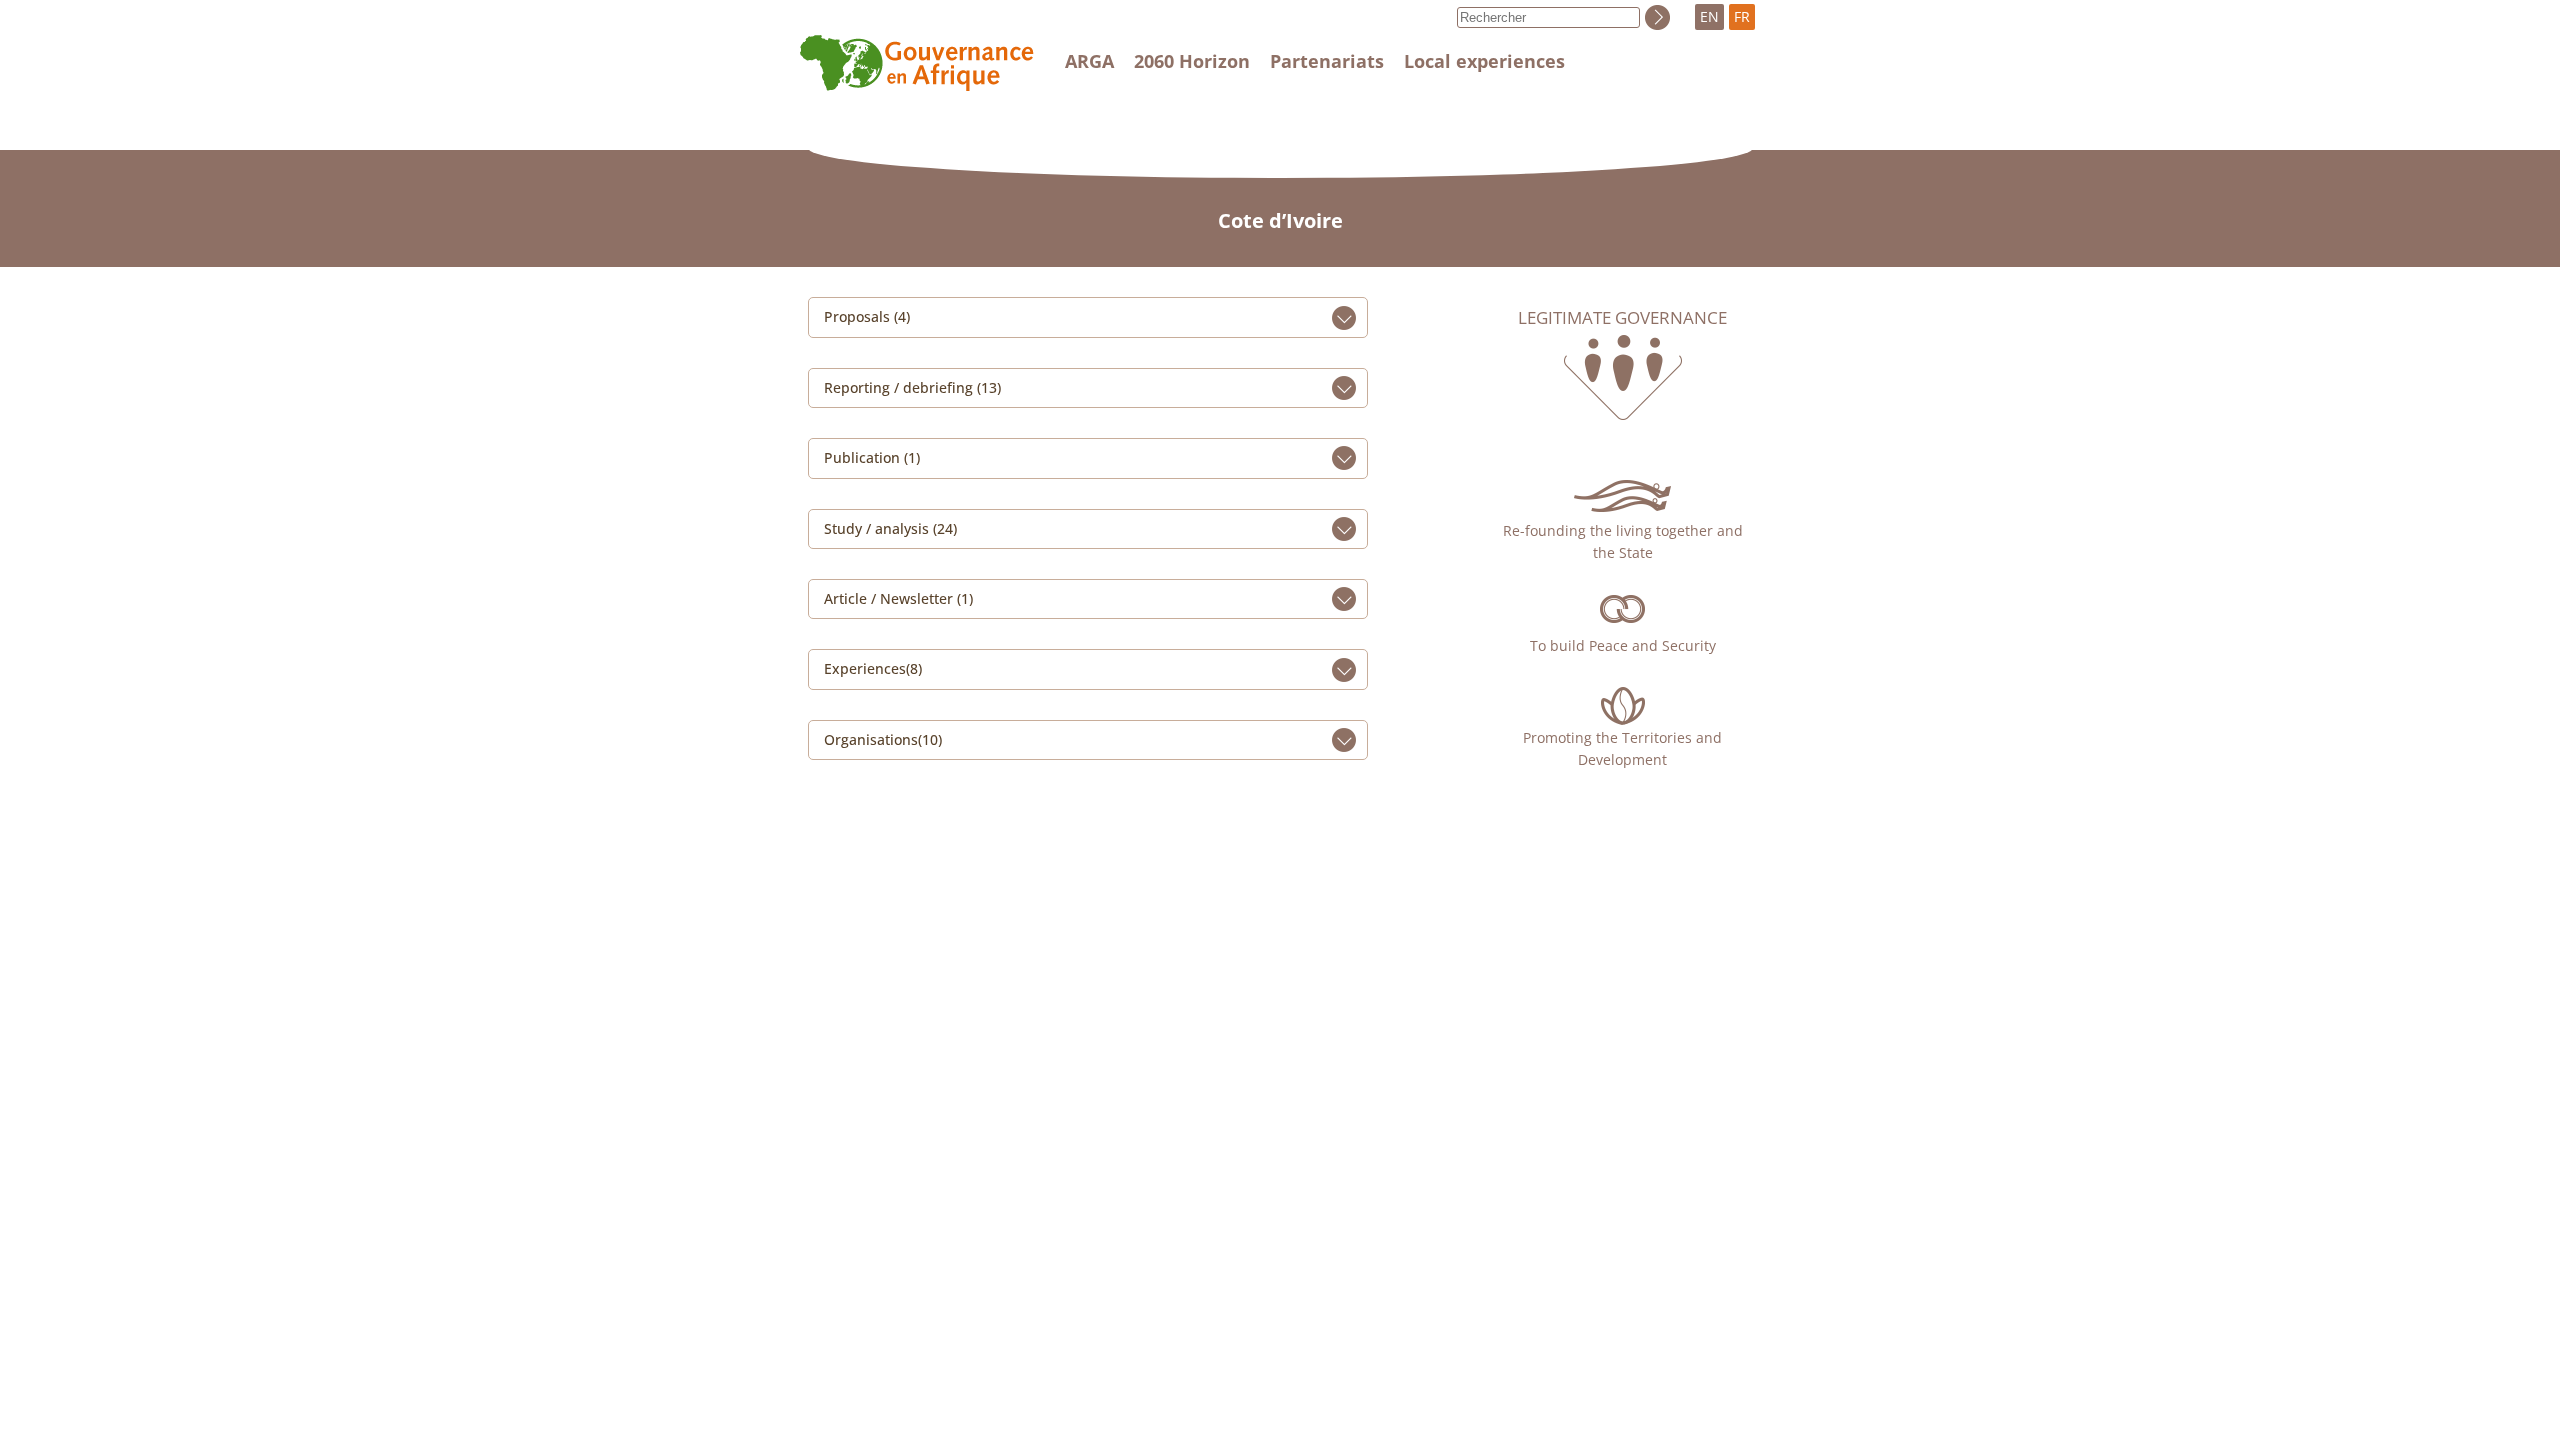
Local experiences (1484, 61)
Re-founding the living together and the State (1623, 541)
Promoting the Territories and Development (1622, 748)
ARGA (1089, 61)
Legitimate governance (1622, 318)
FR (1742, 16)
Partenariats (1327, 61)
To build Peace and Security (1623, 645)
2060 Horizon (1192, 61)
